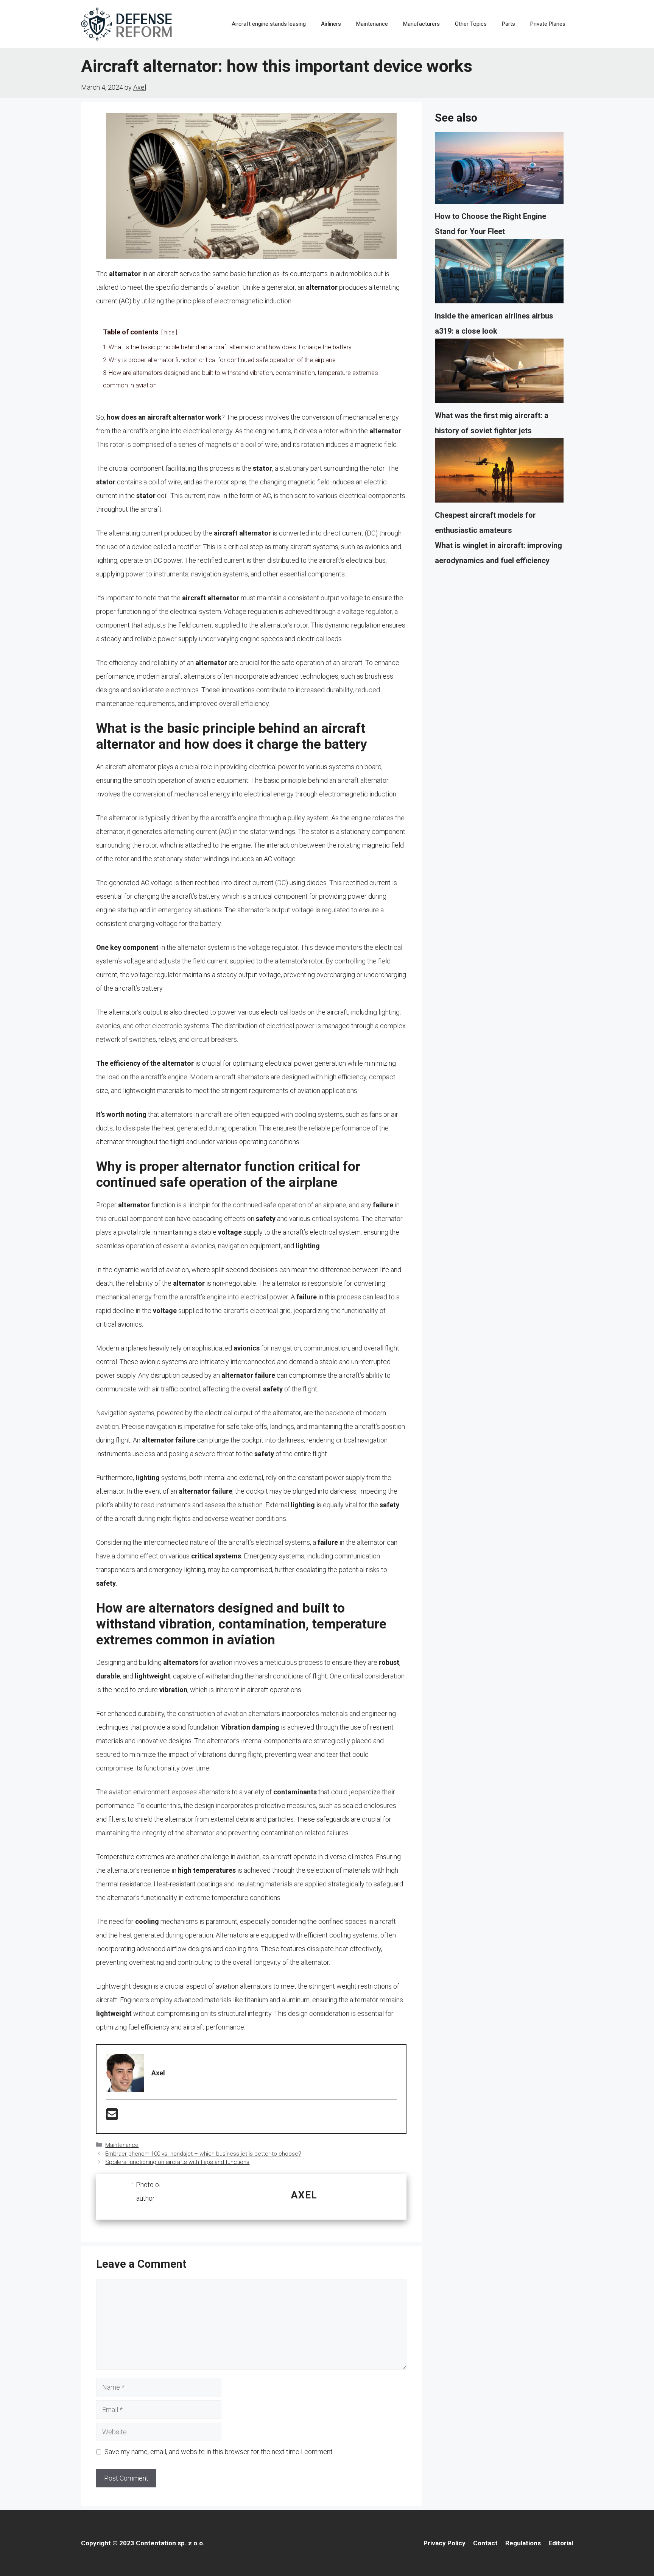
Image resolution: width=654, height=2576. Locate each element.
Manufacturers (421, 24)
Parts (508, 24)
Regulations (523, 2543)
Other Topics (471, 24)
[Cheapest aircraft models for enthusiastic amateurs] (499, 473)
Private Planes (548, 24)
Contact (485, 2543)
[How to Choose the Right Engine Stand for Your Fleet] (499, 170)
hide (169, 333)
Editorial (561, 2543)
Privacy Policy (445, 2543)
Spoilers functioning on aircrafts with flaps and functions (177, 2162)
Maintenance (372, 24)
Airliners (331, 24)
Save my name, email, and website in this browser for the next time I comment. (219, 2452)
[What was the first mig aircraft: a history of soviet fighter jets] (499, 373)
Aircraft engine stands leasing (269, 24)
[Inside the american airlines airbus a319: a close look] (499, 274)
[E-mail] (112, 2117)
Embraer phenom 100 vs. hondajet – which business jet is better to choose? (203, 2154)
